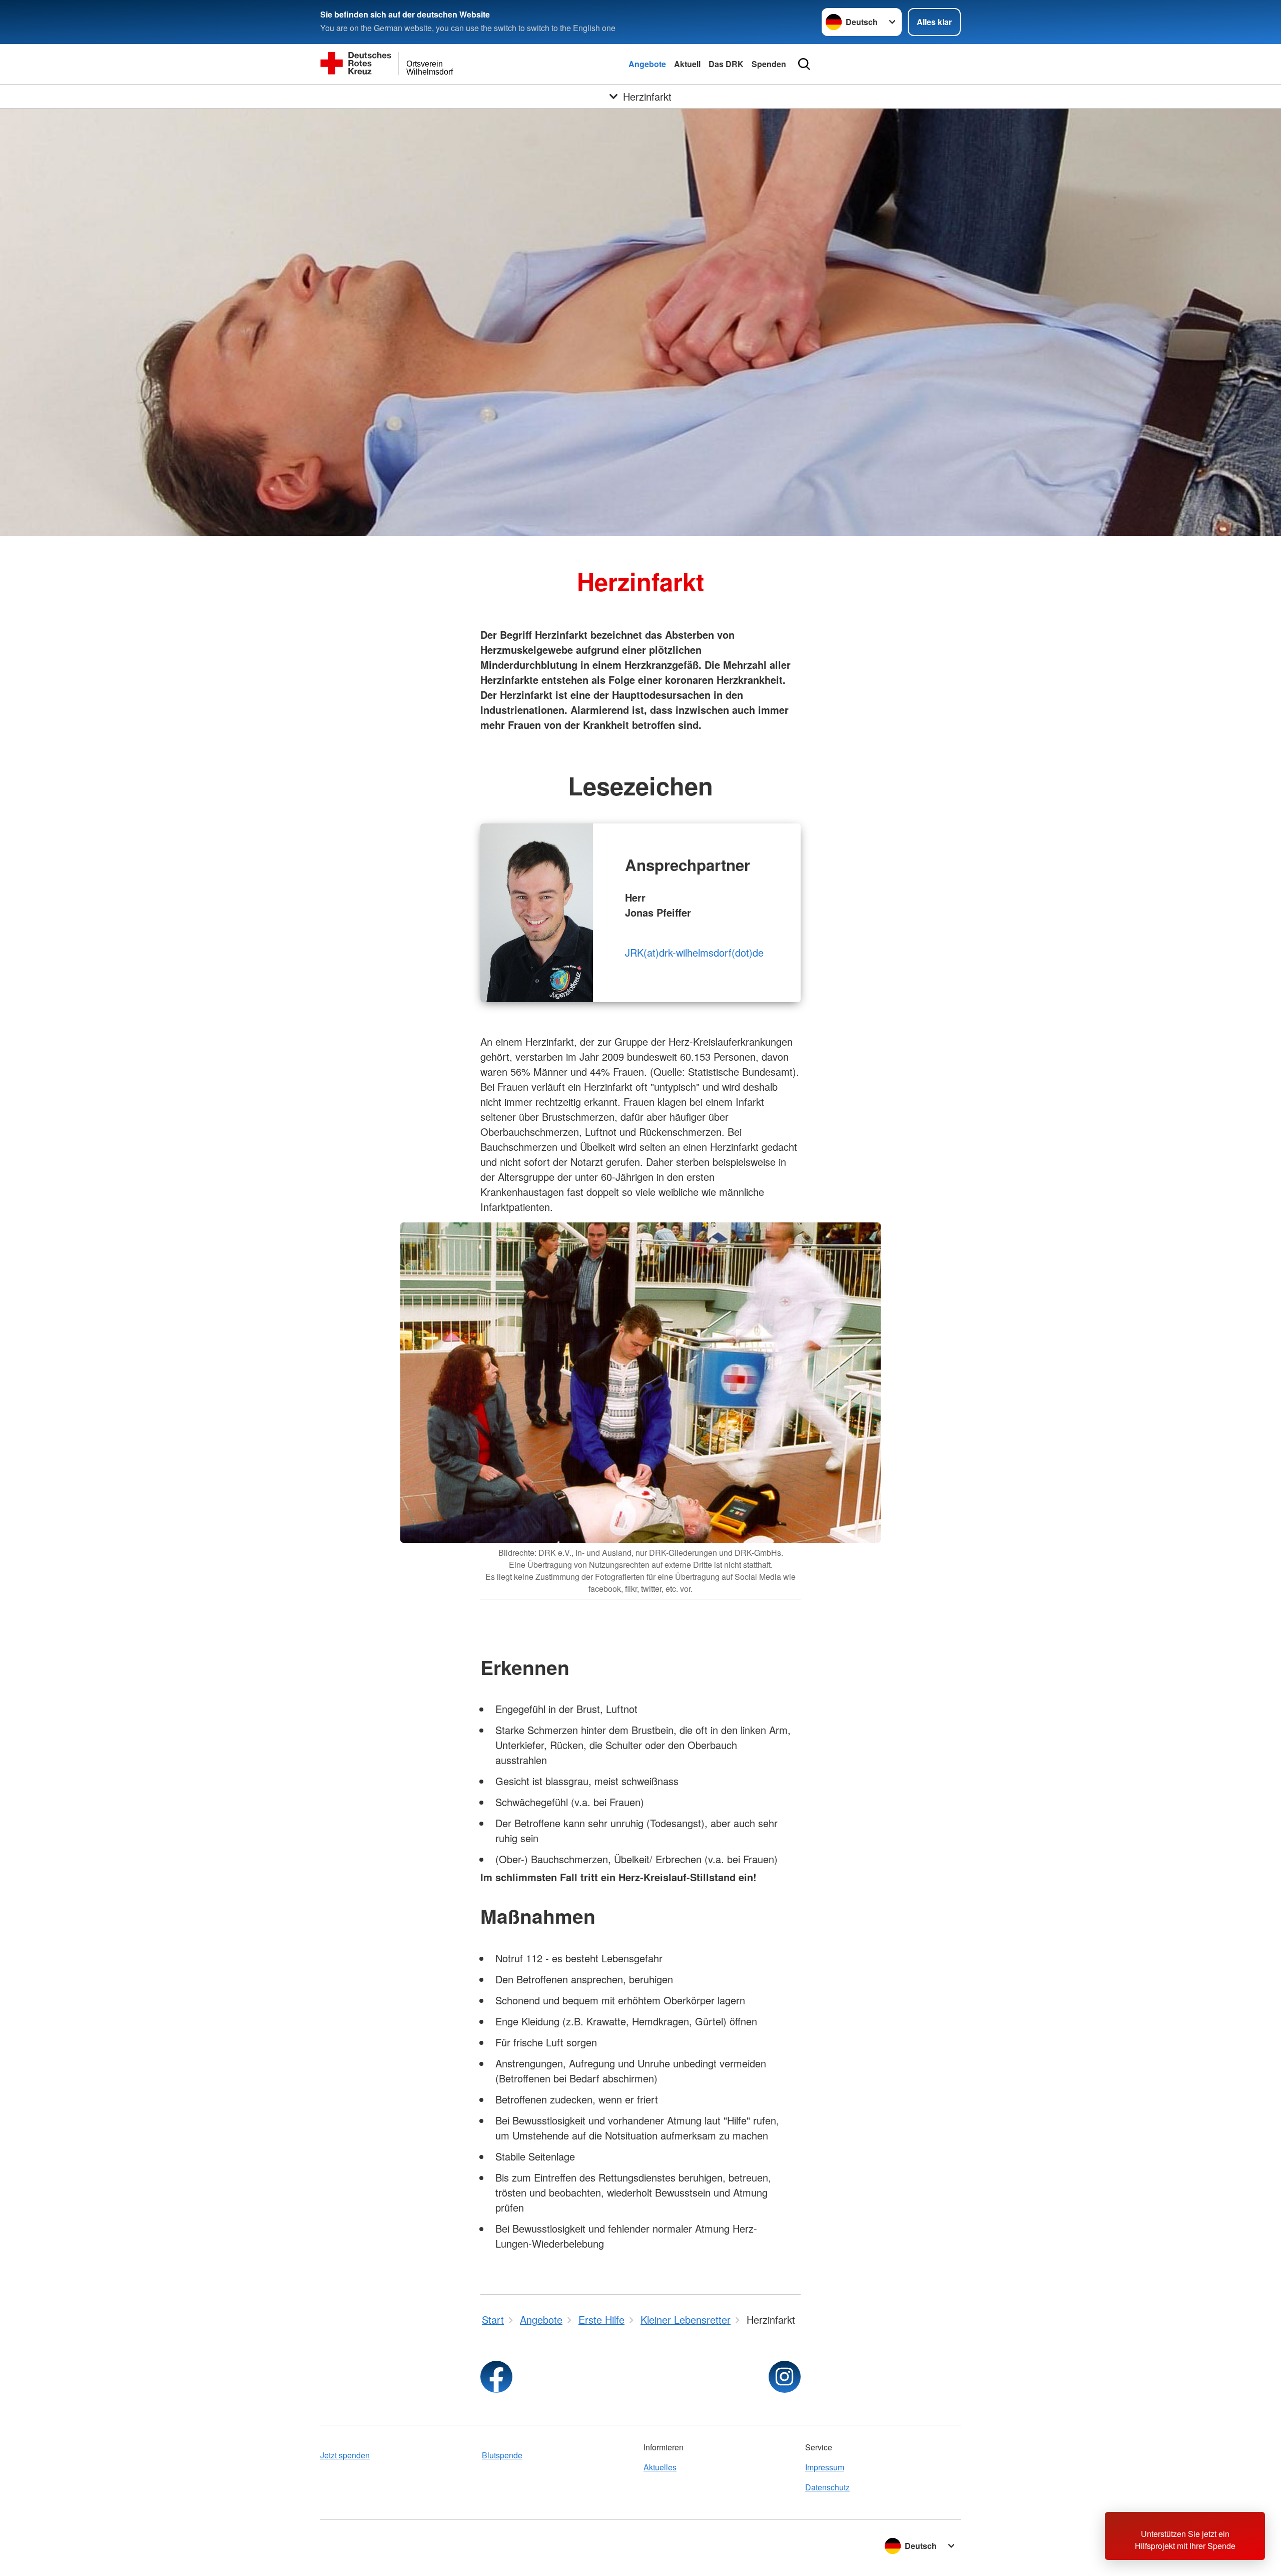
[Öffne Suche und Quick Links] (804, 64)
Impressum (825, 2467)
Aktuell (687, 64)
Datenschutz (827, 2487)
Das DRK (726, 64)
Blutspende (502, 2455)
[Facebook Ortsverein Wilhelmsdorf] (496, 2377)
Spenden (769, 64)
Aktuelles (660, 2467)
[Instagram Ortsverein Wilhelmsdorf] (785, 2377)
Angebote (647, 64)
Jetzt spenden (345, 2455)
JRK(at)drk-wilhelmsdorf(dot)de (694, 952)
